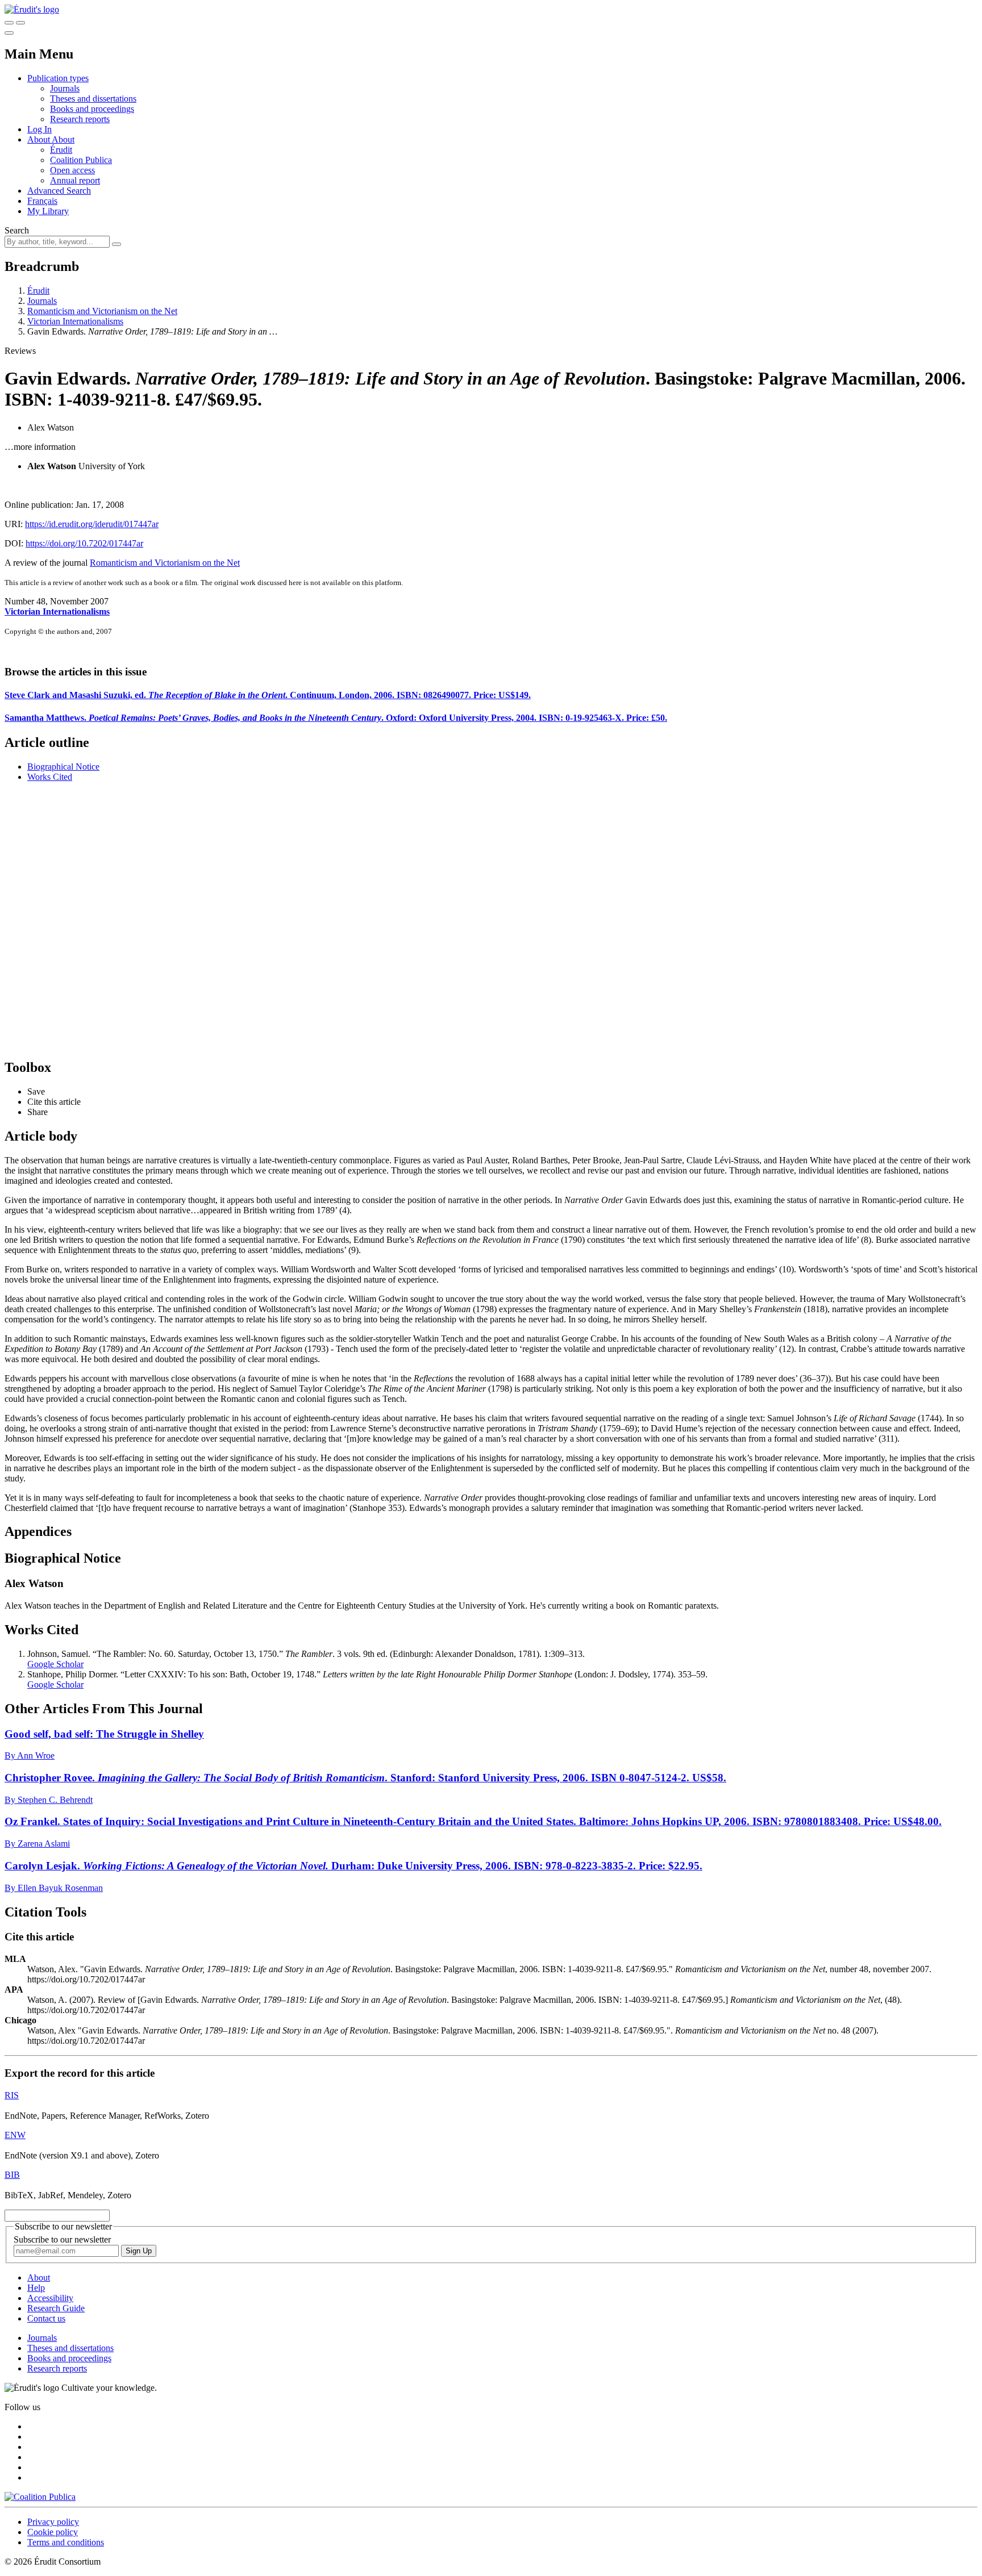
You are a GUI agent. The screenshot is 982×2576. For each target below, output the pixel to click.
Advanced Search (59, 191)
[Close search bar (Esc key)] (20, 23)
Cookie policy (53, 2532)
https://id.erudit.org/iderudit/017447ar (92, 524)
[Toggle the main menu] (9, 33)
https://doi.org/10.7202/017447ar (84, 543)
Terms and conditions (66, 2542)
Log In (39, 129)
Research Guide (56, 2308)
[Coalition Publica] (40, 2497)
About (63, 139)
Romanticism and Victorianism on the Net (102, 311)
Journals (65, 88)
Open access (72, 170)
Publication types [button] (58, 78)
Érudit (61, 150)
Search (17, 230)
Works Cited (50, 777)
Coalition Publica (81, 160)
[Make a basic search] (9, 23)
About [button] (39, 139)
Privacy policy (53, 2522)
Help (36, 2288)
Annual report (75, 180)
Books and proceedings (92, 109)
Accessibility (50, 2298)
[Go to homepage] (32, 9)
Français (42, 201)
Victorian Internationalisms (75, 321)
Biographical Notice (63, 767)
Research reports (80, 119)
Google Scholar (55, 1664)
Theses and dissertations (93, 99)
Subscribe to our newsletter (62, 2239)
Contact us (46, 2318)
